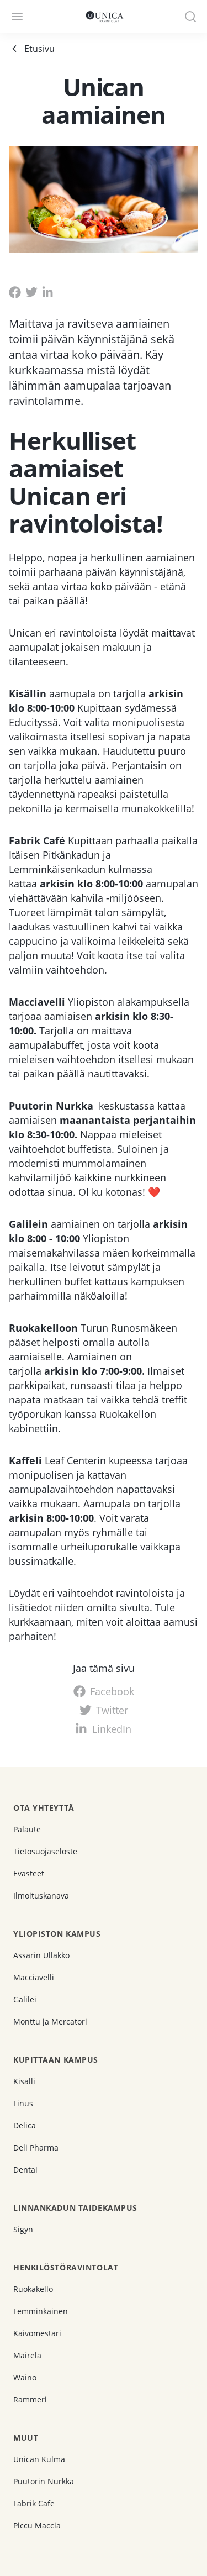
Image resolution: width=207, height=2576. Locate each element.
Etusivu (39, 49)
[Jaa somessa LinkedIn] (48, 292)
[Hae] (190, 17)
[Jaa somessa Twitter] (31, 292)
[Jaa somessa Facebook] (15, 292)
